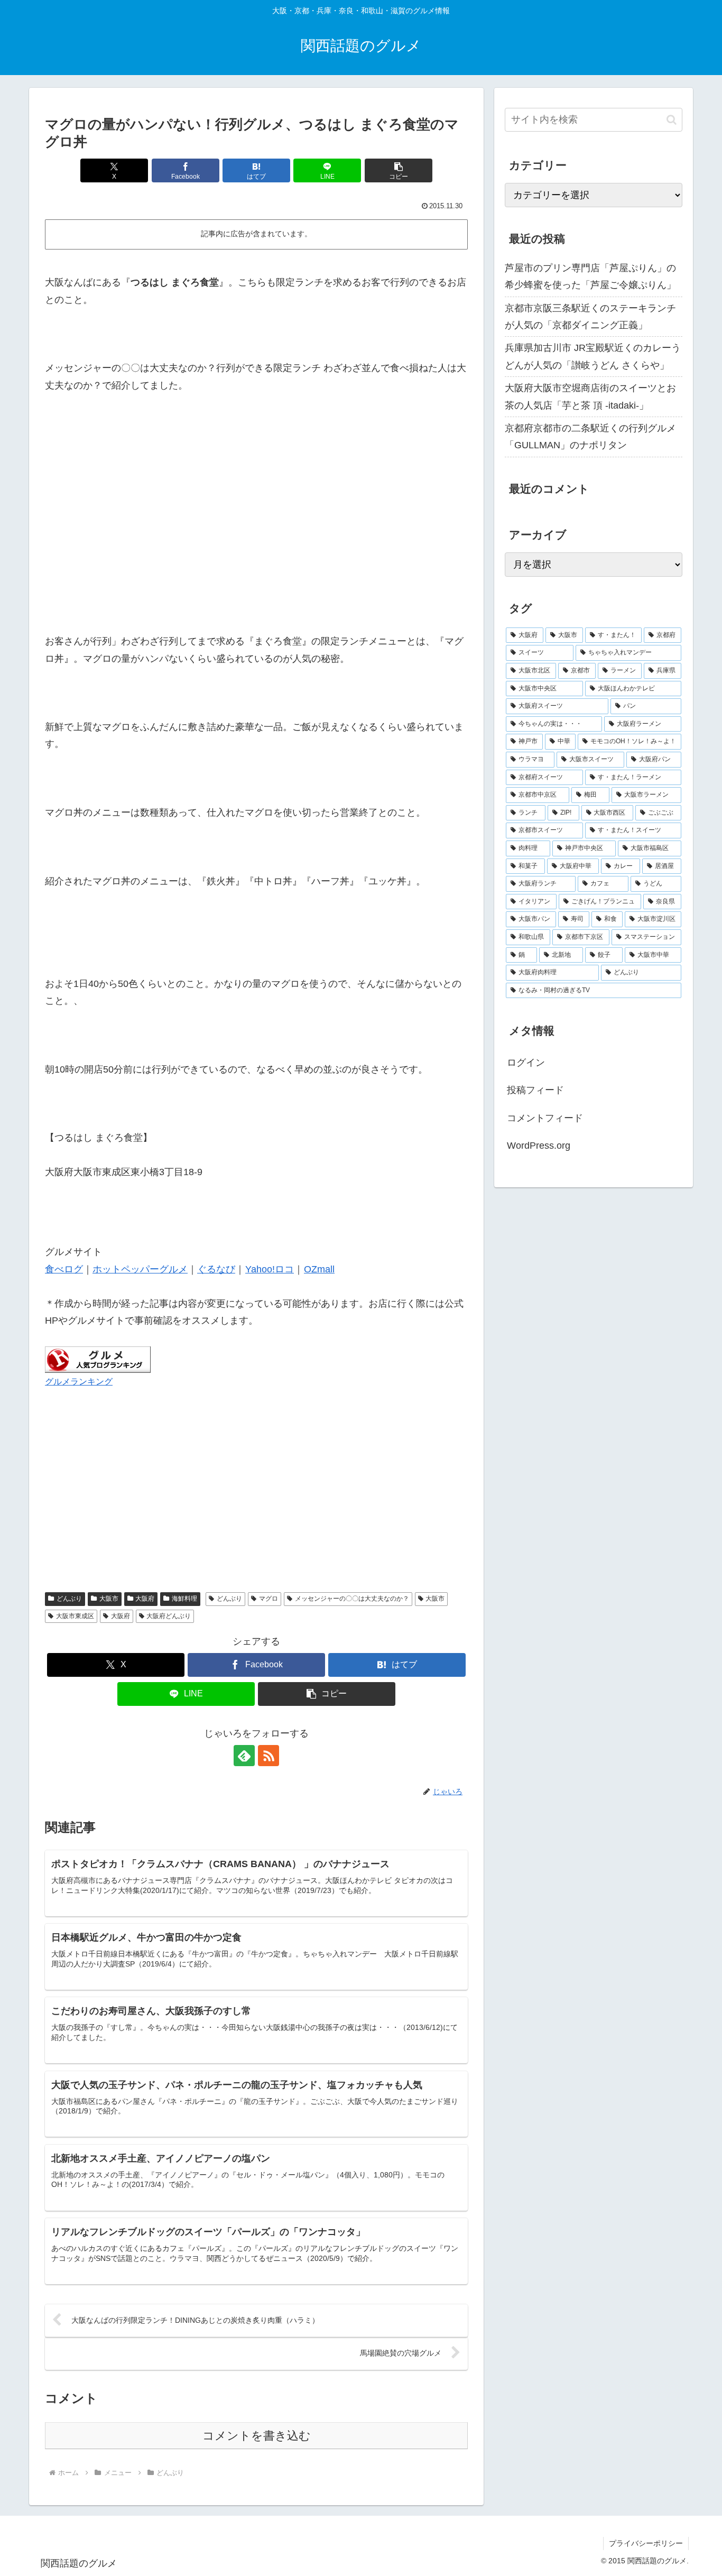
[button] (399, 170)
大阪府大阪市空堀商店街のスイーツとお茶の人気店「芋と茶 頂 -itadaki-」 (590, 396)
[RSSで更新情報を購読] (269, 1756)
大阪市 (109, 1599)
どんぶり (69, 1599)
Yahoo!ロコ (270, 1269)
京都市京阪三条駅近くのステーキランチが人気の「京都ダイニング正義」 (590, 317)
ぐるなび (216, 1269)
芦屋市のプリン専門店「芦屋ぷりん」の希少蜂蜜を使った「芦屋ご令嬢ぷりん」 (590, 276)
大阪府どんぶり (169, 1616)
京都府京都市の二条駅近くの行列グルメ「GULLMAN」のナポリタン (590, 437)
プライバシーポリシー (646, 2543)
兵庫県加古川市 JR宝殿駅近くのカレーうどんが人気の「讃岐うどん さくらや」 (593, 356)
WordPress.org (539, 1146)
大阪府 (145, 1599)
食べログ (64, 1269)
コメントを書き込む (257, 2436)
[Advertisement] (256, 519)
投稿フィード (535, 1090)
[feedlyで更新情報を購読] (244, 1756)
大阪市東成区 (75, 1616)
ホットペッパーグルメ (140, 1269)
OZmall (319, 1269)
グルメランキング (79, 1381)
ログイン (526, 1063)
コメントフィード (545, 1118)
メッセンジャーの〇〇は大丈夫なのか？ (352, 1599)
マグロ (269, 1599)
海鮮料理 (184, 1599)
